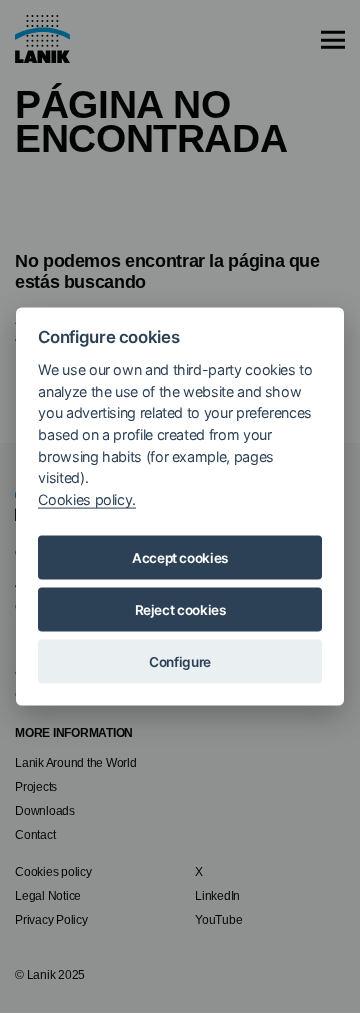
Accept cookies (180, 558)
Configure (180, 662)
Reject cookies (180, 610)
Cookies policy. (87, 498)
